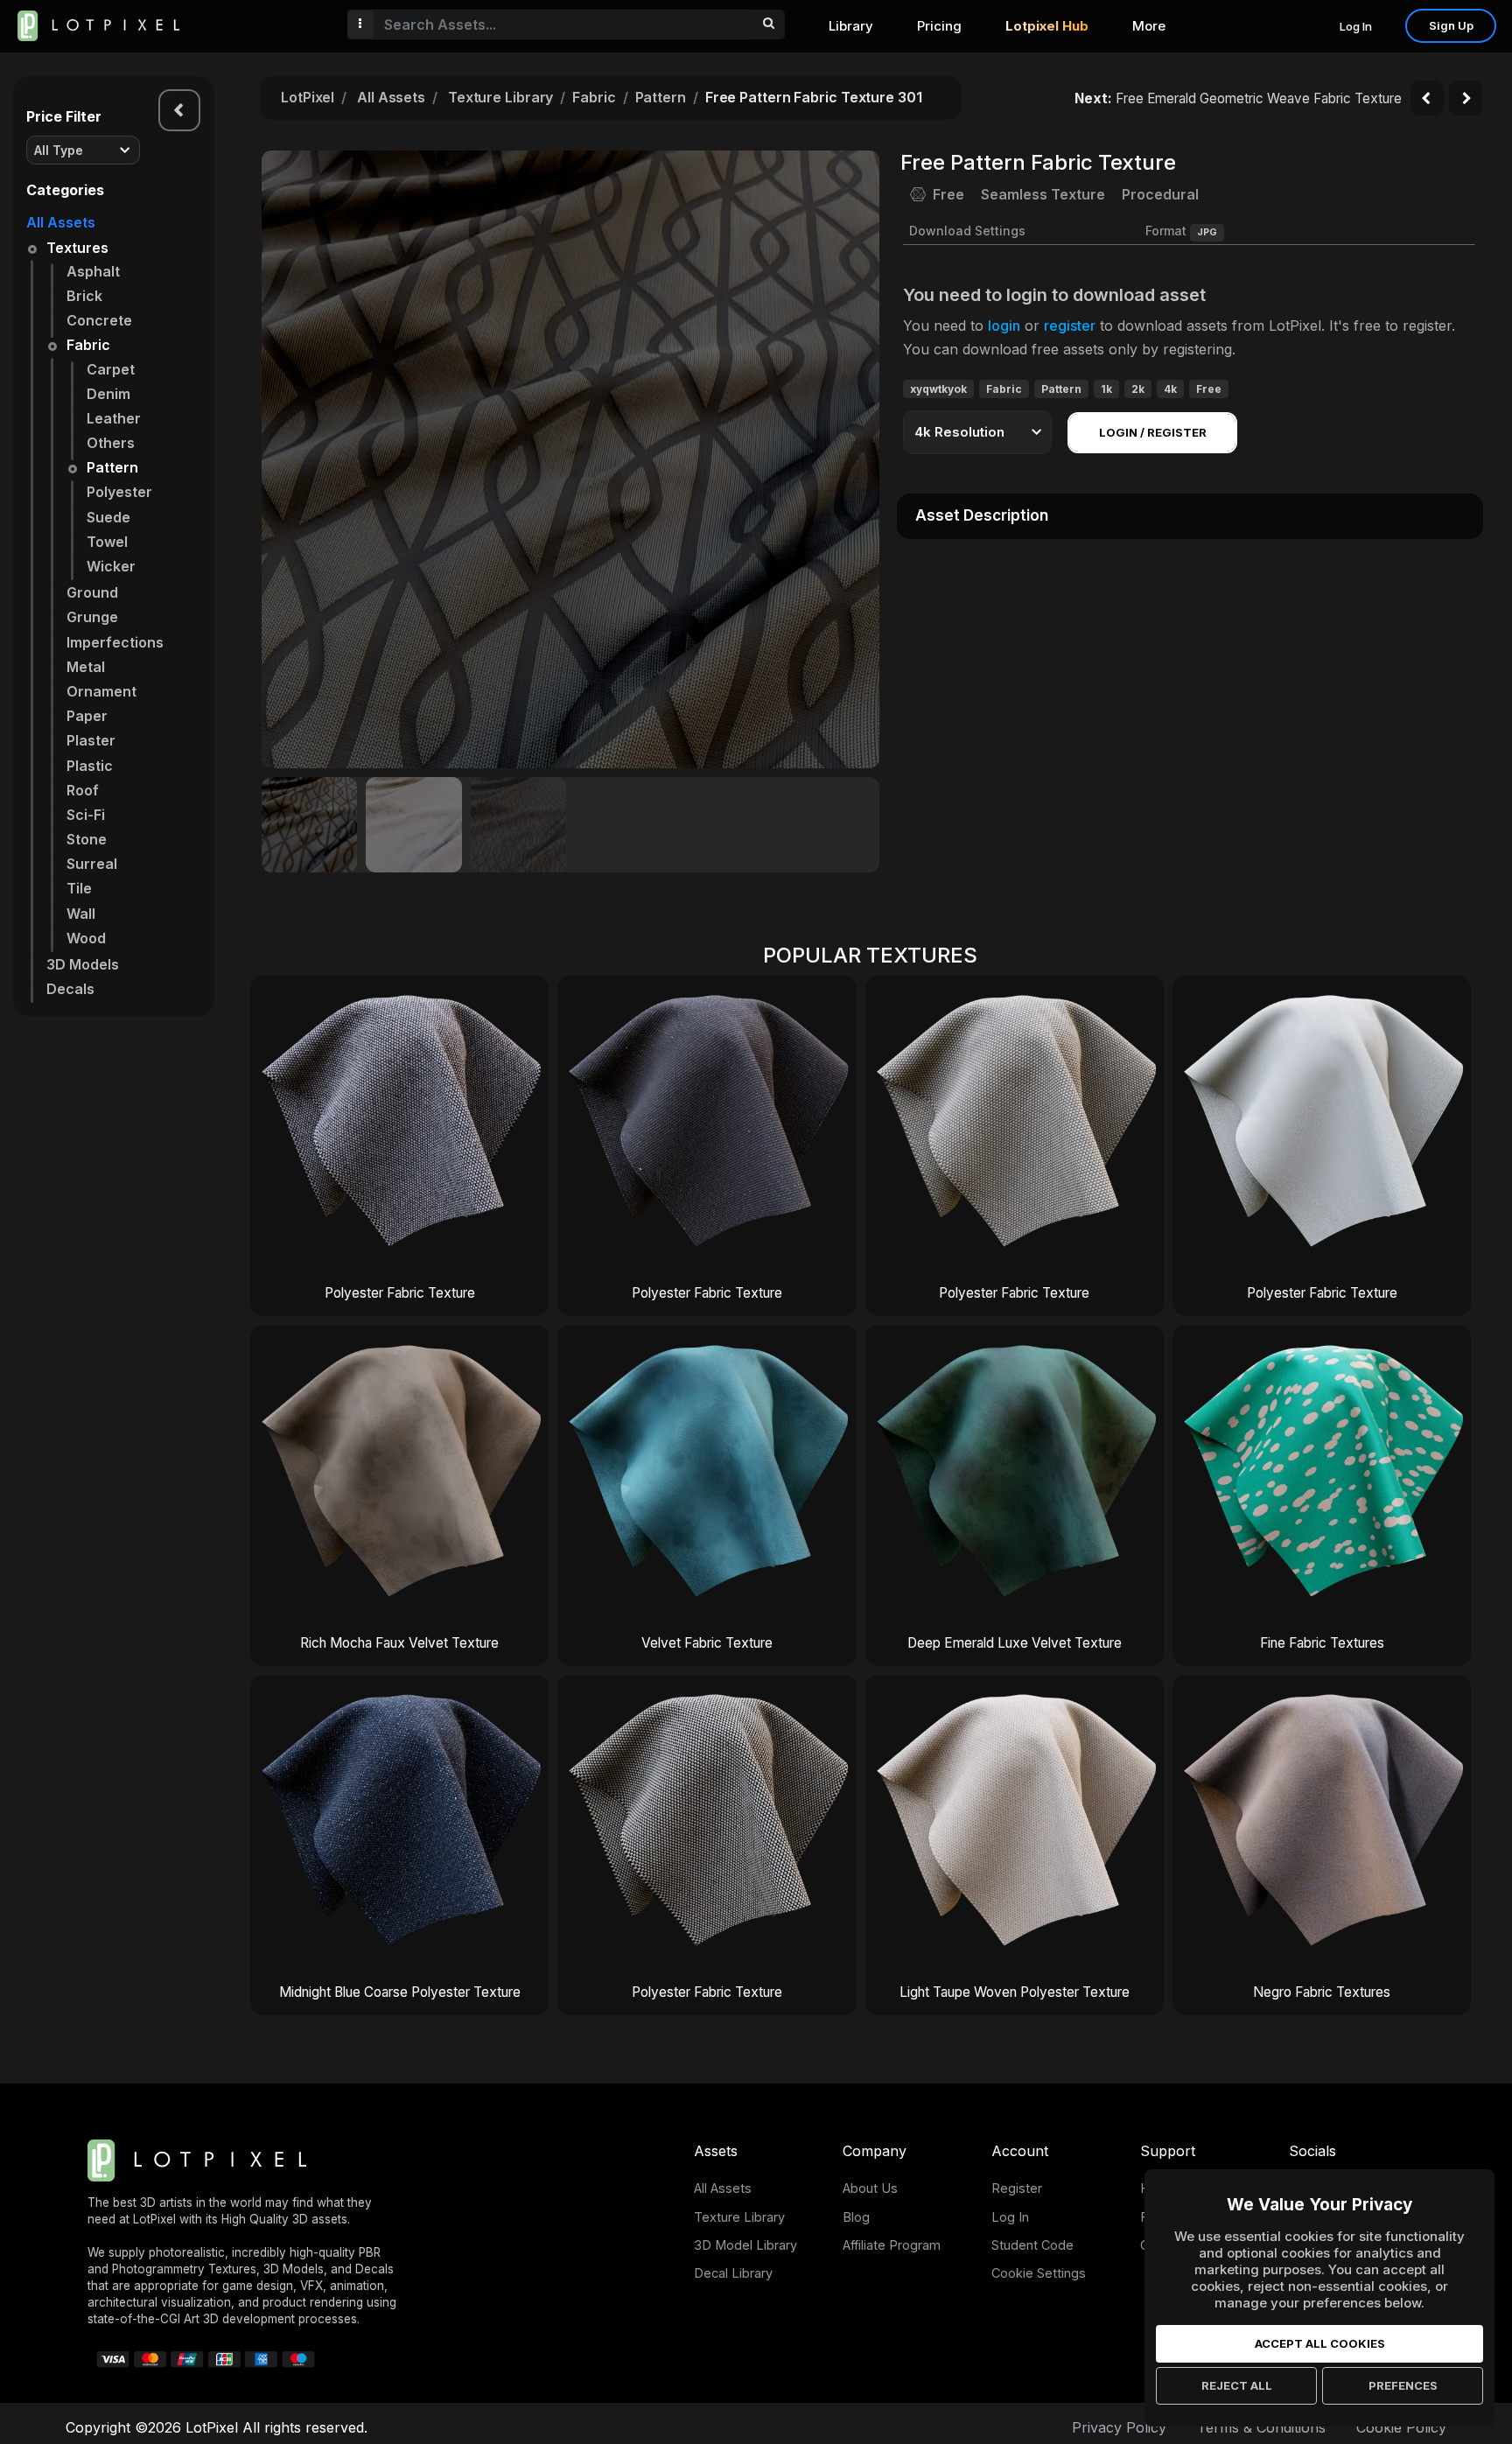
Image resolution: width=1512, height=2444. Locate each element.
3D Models (83, 964)
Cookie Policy (1401, 2427)
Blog (856, 2217)
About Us (870, 2188)
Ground (92, 592)
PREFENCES (1403, 2385)
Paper (87, 716)
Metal (86, 667)
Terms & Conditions (1261, 2427)
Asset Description (982, 515)
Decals (70, 989)
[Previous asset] (1427, 98)
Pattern (112, 467)
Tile (79, 888)
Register (1017, 2188)
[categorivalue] (768, 25)
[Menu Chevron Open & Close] (179, 110)
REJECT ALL (1237, 2385)
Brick (84, 296)
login (1004, 326)
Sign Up (1451, 25)
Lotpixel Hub (1047, 26)
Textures (77, 248)
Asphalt (93, 271)
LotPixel (308, 97)
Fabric (88, 345)
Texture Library (501, 97)
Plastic (90, 766)
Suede (108, 517)
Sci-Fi (86, 815)
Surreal (92, 864)
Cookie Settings (1039, 2273)
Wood (86, 938)
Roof (83, 790)
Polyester (119, 492)
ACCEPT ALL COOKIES (1320, 2343)
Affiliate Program (892, 2245)
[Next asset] (1466, 98)
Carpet (111, 369)
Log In (1356, 26)
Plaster (91, 740)
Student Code (1032, 2245)
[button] (857, 459)
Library (851, 26)
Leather (114, 418)
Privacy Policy (1119, 2427)
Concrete (99, 320)
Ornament (101, 691)
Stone (87, 839)
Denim (108, 394)
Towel (107, 542)
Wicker (111, 566)
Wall (81, 914)
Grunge (92, 617)
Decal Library (733, 2273)
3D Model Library (745, 2245)
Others (111, 443)
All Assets (61, 222)
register (1070, 326)
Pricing (939, 26)
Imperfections (115, 642)
